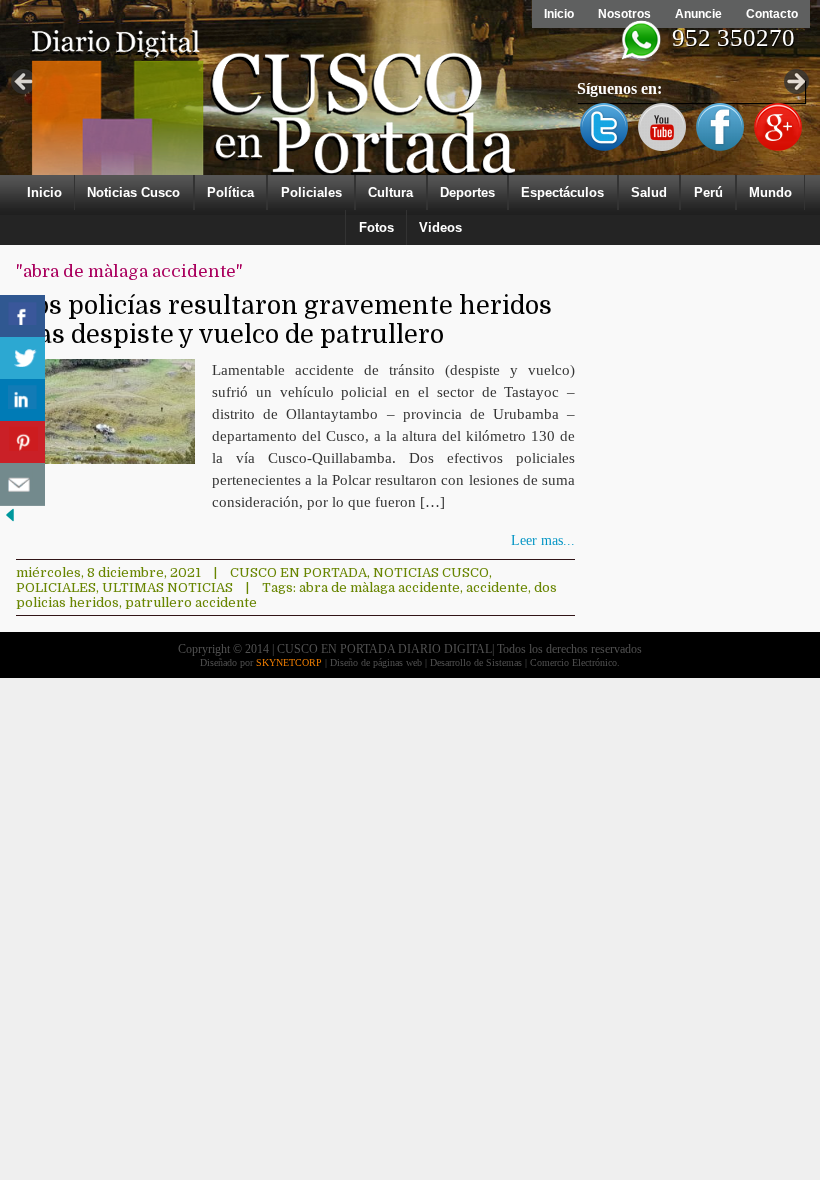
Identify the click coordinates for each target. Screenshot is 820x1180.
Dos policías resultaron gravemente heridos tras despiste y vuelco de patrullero (284, 320)
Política (230, 192)
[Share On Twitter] (22, 358)
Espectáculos (562, 192)
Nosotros (624, 14)
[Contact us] (22, 484)
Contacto (772, 14)
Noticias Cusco (133, 192)
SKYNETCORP (289, 662)
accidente (497, 587)
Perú (708, 192)
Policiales (311, 192)
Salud (649, 192)
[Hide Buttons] (10, 520)
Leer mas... (543, 540)
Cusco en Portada (298, 572)
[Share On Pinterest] (22, 442)
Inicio (559, 14)
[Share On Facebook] (22, 316)
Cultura (390, 192)
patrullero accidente (191, 602)
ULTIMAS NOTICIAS (167, 587)
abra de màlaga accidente (379, 587)
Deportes (467, 192)
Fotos (376, 227)
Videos (440, 227)
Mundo (770, 192)
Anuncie (698, 14)
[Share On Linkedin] (22, 400)
